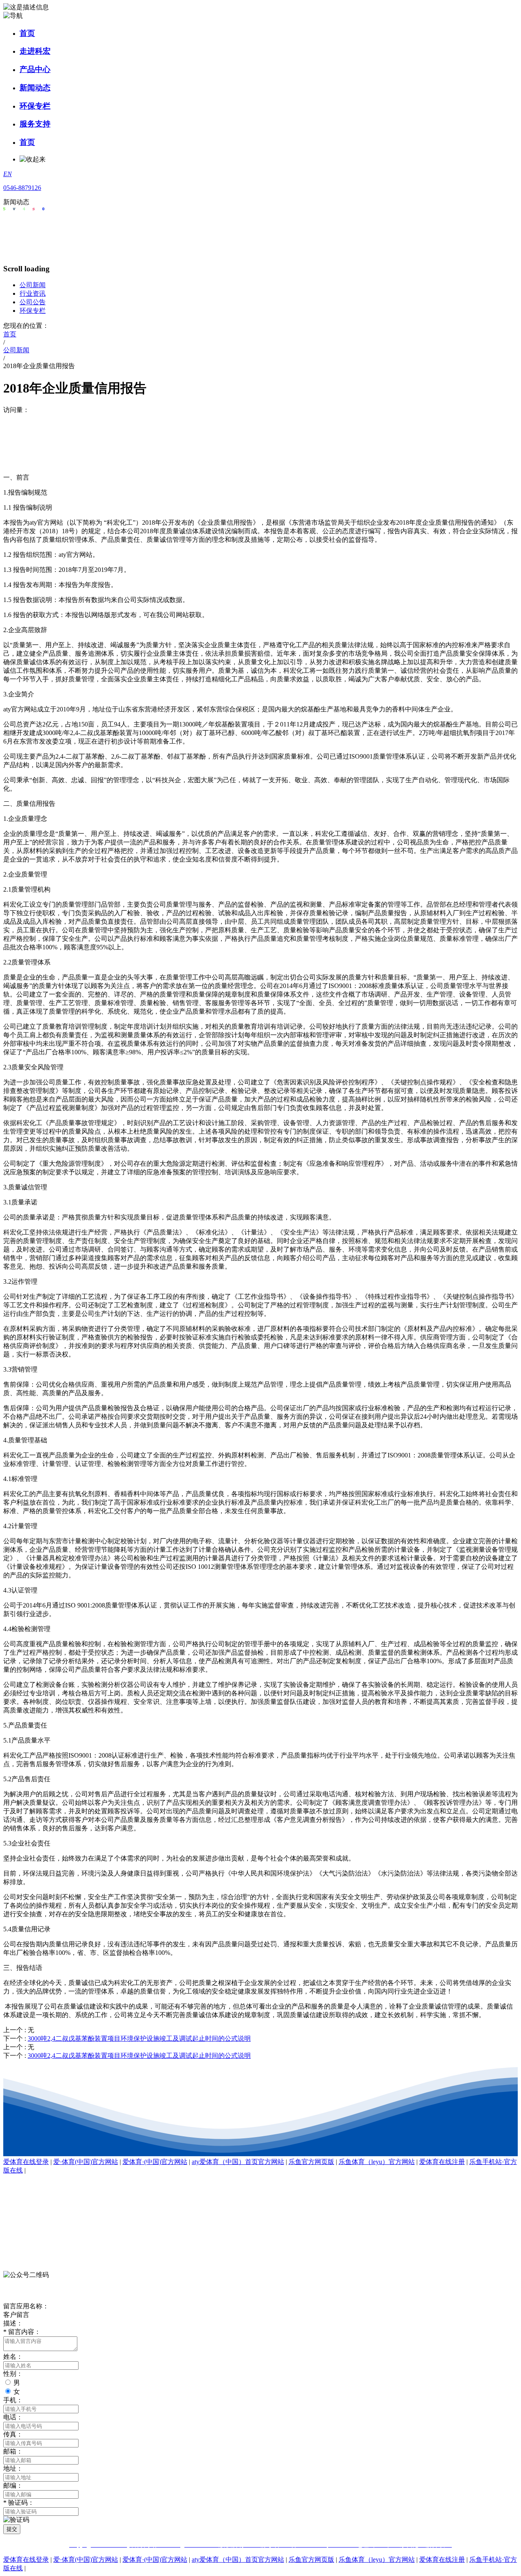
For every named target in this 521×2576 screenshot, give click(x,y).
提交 (12, 2529)
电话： (13, 2417)
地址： (13, 2468)
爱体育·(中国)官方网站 (155, 2162)
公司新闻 (33, 285)
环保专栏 (35, 106)
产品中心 (35, 69)
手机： (13, 2400)
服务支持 (35, 124)
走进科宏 (35, 51)
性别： (13, 2374)
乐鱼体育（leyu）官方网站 (377, 2162)
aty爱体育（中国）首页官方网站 (238, 2162)
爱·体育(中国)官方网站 (86, 2162)
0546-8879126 (22, 188)
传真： (13, 2434)
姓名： (13, 2357)
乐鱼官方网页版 (311, 2162)
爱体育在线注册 (442, 2162)
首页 (27, 33)
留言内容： (22, 2332)
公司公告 (33, 302)
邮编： (13, 2485)
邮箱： (13, 2451)
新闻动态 (35, 88)
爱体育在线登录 (26, 2162)
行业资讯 (33, 293)
